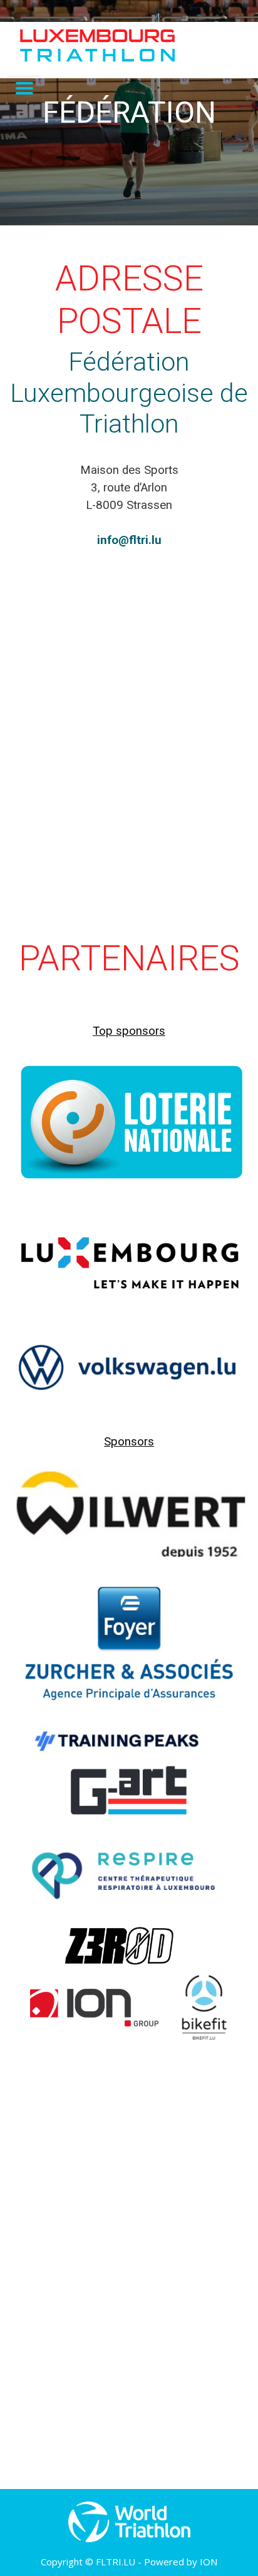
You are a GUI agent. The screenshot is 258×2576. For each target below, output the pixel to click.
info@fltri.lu (129, 540)
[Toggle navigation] (24, 89)
